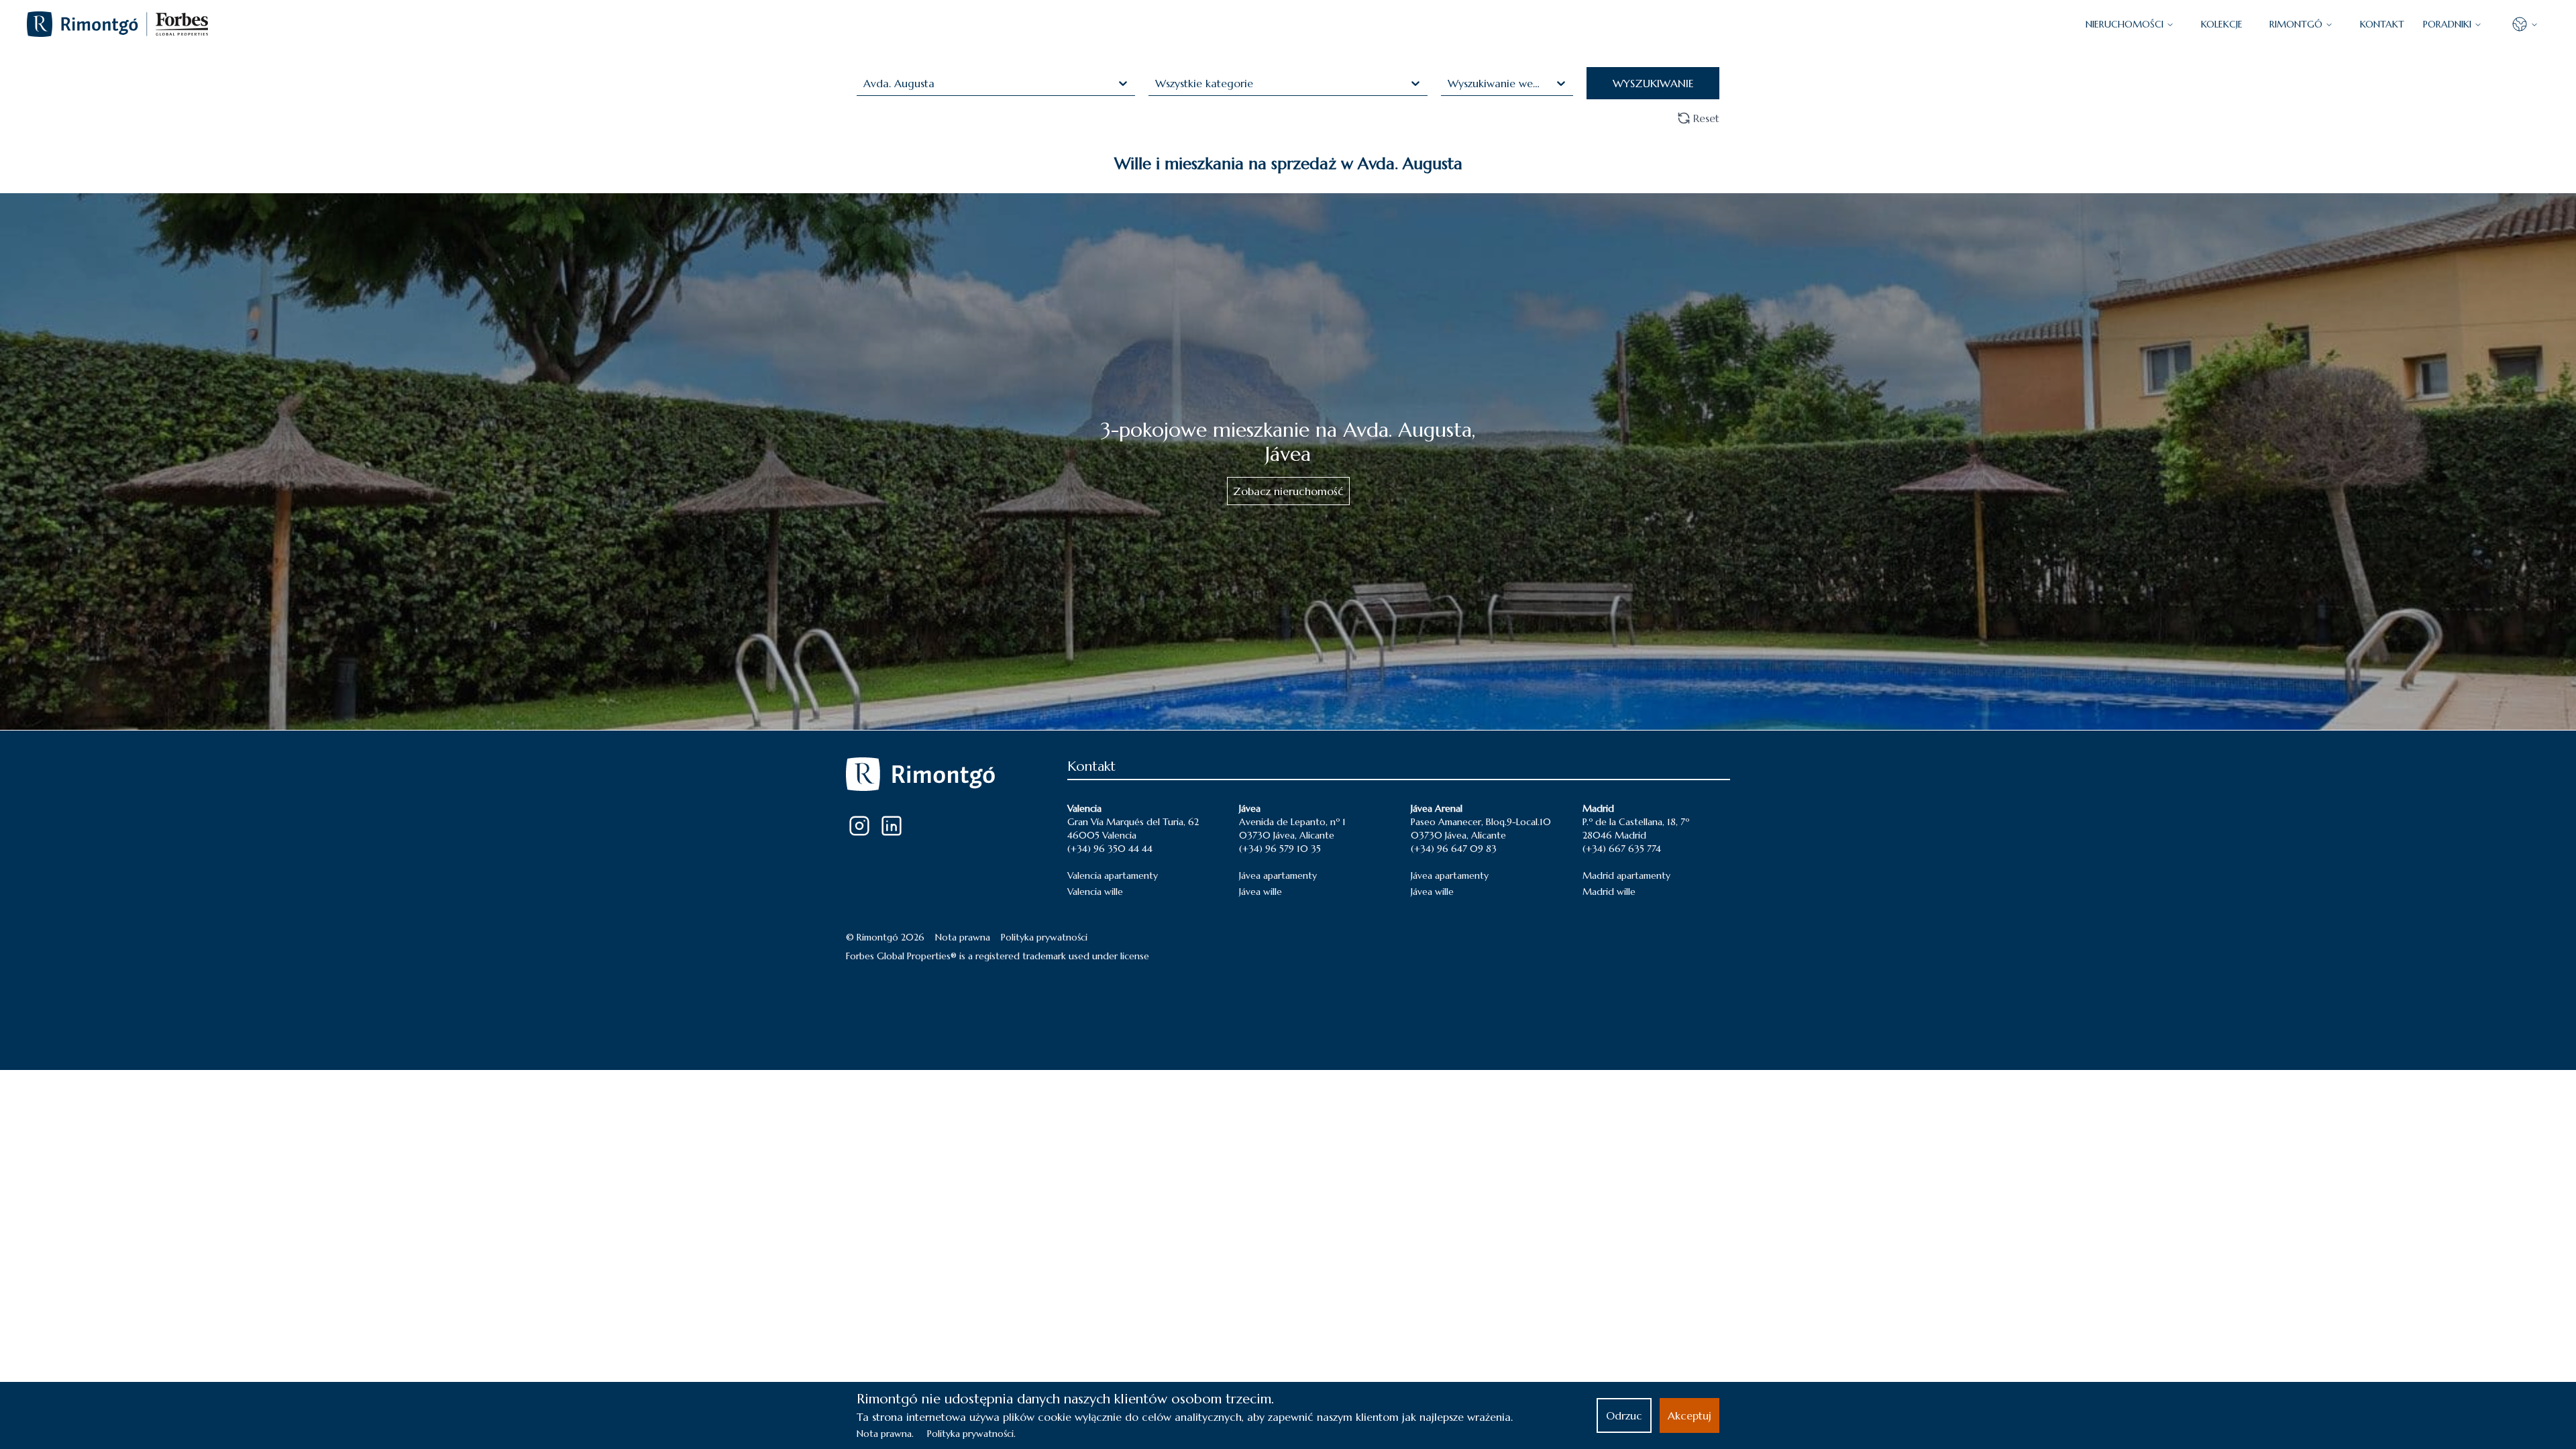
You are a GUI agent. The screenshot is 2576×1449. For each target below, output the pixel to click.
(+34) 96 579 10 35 (1280, 849)
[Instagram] (859, 826)
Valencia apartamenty (1113, 875)
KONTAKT (2382, 24)
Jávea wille (1260, 892)
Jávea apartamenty (1278, 875)
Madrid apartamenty (1626, 875)
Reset (1706, 118)
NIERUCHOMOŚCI (2125, 24)
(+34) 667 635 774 (1622, 849)
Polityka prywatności (1044, 937)
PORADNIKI (2447, 24)
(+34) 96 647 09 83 (1454, 849)
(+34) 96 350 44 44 (1110, 849)
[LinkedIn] (892, 826)
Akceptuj (1689, 1415)
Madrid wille (1609, 892)
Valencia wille (1095, 892)
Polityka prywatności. (971, 1434)
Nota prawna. (885, 1434)
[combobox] (865, 83)
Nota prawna (963, 937)
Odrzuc (1624, 1415)
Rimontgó (2296, 24)
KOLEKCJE (2222, 24)
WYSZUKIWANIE (1653, 83)
